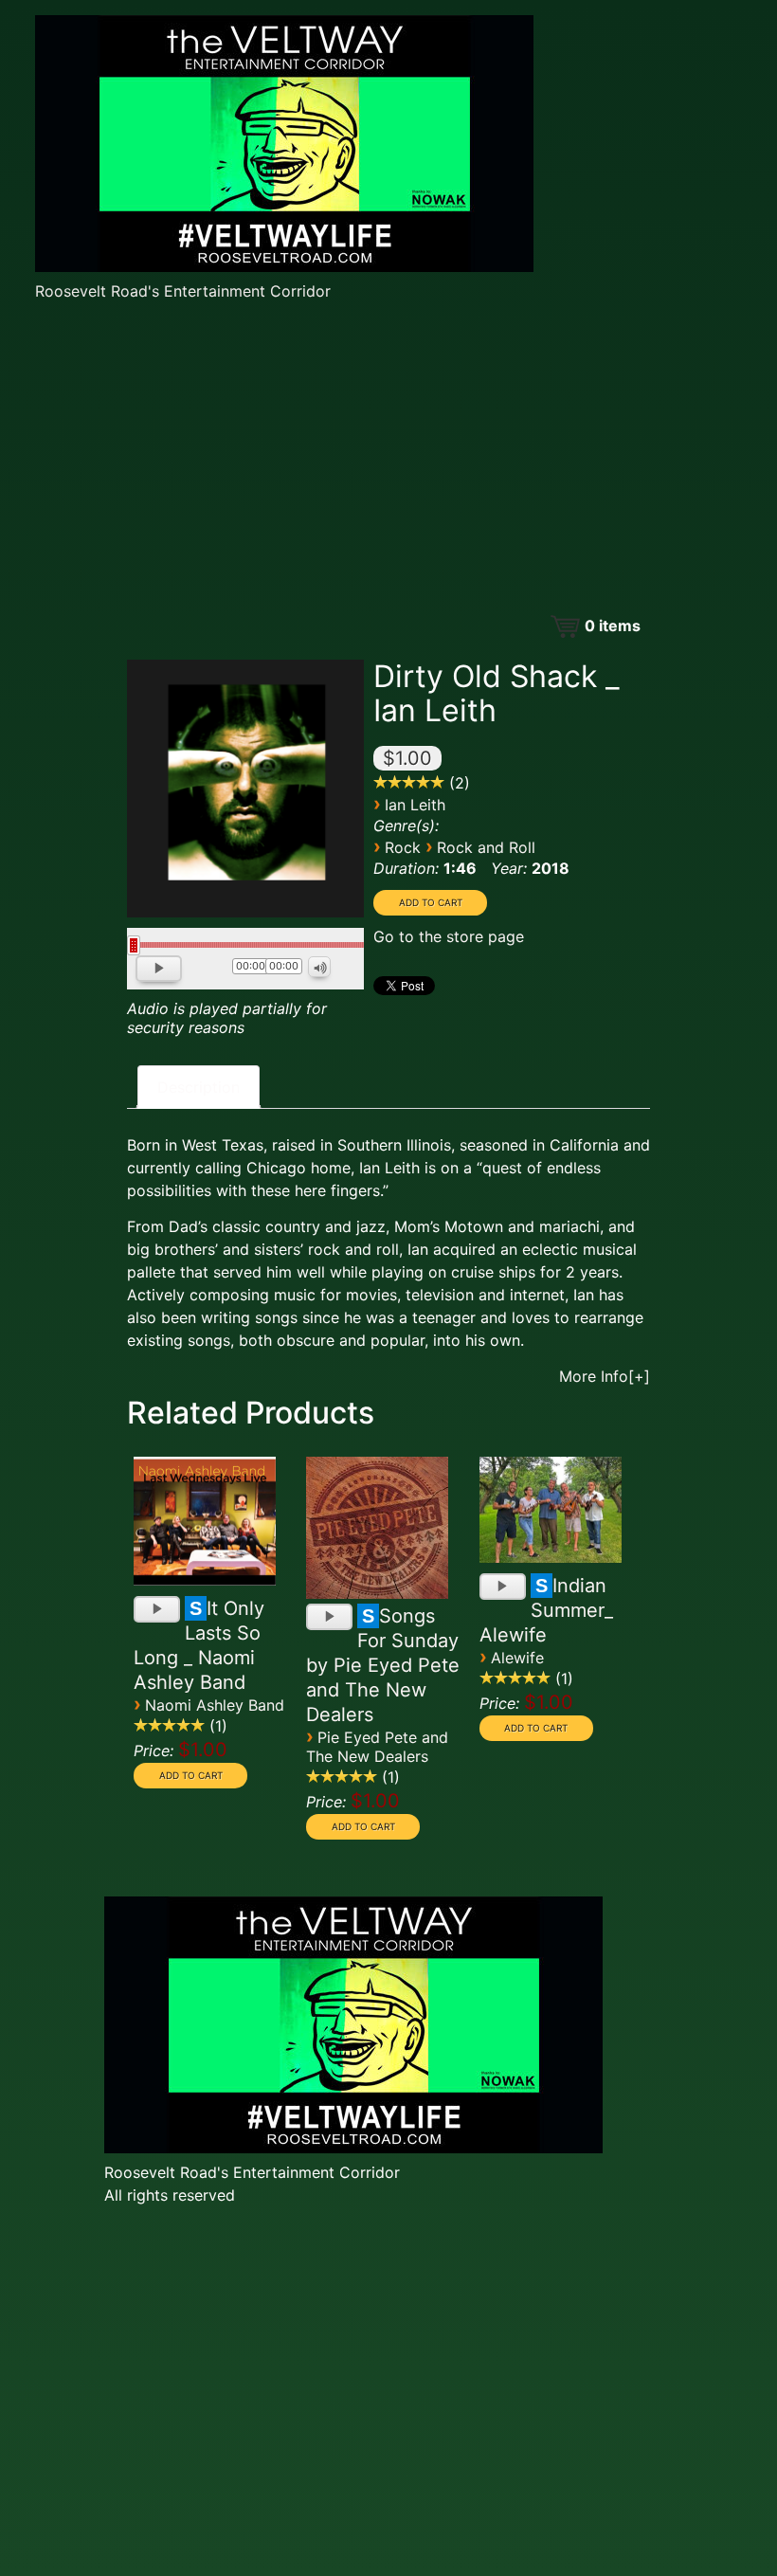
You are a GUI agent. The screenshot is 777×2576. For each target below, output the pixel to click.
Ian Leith (415, 805)
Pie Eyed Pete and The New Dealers (377, 1747)
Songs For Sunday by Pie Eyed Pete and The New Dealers (383, 1665)
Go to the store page (449, 936)
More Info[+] (605, 1376)
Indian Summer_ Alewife (546, 1610)
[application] (245, 971)
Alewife (517, 1658)
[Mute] (320, 968)
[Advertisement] (388, 460)
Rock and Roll (486, 847)
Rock (403, 847)
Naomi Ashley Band (215, 1705)
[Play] (161, 971)
